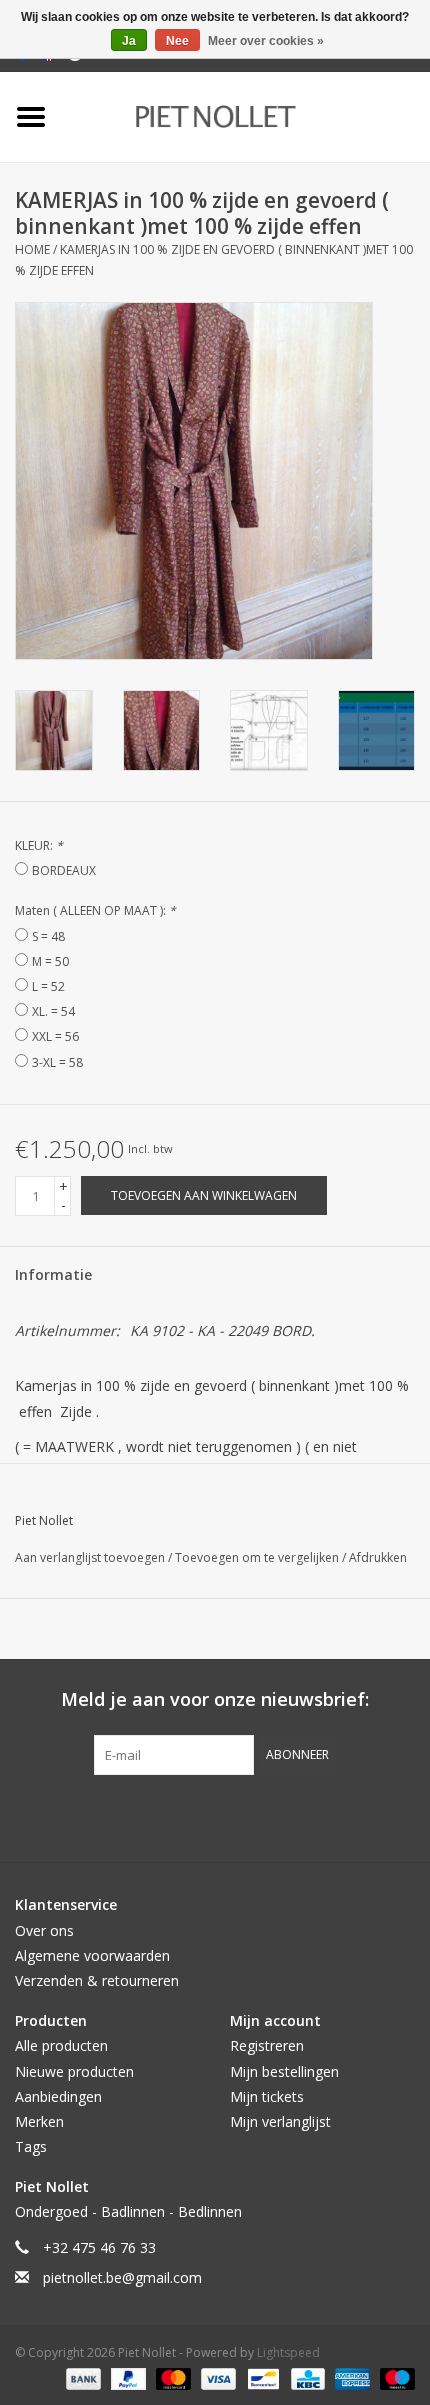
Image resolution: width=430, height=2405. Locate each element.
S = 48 (48, 936)
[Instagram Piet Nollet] (323, 1816)
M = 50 (50, 961)
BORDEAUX (64, 870)
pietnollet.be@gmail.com (122, 2277)
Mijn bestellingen (284, 2071)
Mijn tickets (267, 2096)
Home (32, 249)
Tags (31, 2146)
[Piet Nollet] (245, 115)
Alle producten (61, 2045)
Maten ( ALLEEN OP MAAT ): (95, 910)
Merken (39, 2121)
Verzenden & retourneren (97, 1980)
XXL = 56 (55, 1036)
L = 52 (48, 986)
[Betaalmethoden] (81, 2377)
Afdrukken (378, 1557)
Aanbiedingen (58, 2096)
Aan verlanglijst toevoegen (91, 1557)
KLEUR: (39, 845)
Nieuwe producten (74, 2071)
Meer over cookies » (266, 41)
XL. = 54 (53, 1011)
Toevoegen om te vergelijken (258, 1557)
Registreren (267, 2045)
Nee (177, 41)
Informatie (53, 1274)
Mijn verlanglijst (280, 2121)
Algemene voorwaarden (92, 1955)
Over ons (44, 1930)
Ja (129, 41)
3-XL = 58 (57, 1062)
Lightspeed (288, 2352)
